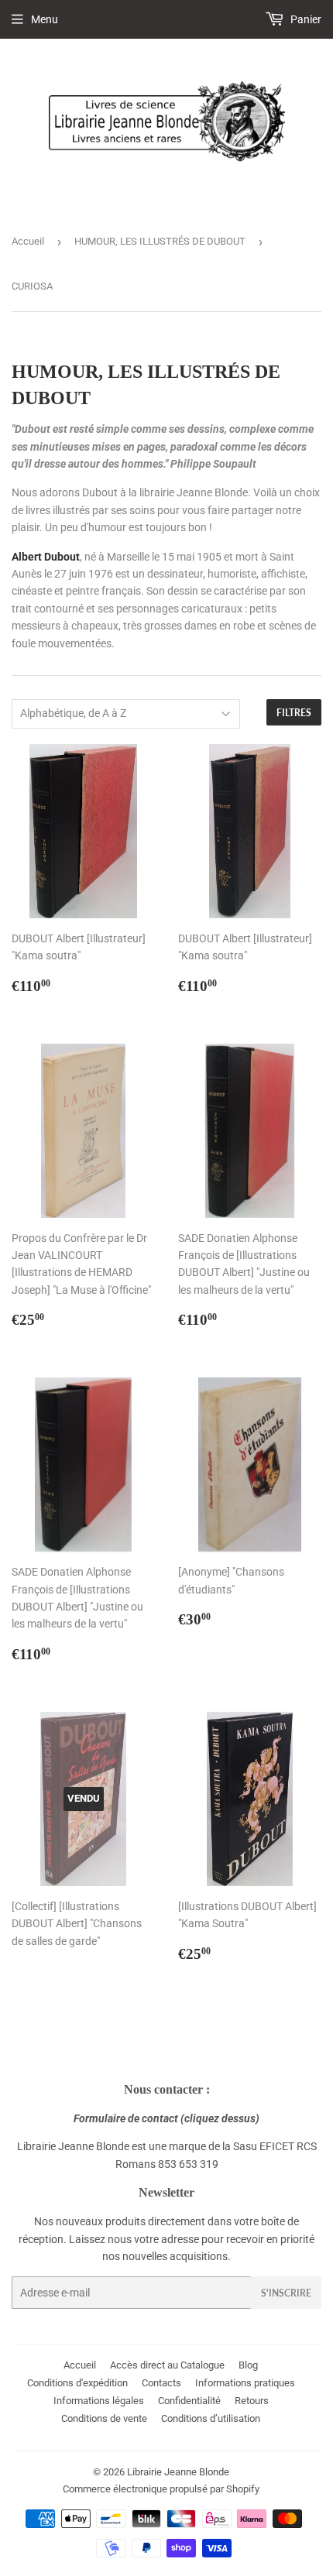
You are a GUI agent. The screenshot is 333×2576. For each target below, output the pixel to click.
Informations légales (99, 2401)
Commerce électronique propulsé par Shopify (161, 2489)
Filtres (294, 713)
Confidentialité (189, 2401)
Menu (45, 19)
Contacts (161, 2383)
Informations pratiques (245, 2383)
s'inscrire (286, 2293)
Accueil (28, 241)
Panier (305, 19)
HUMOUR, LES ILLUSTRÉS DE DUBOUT (160, 241)
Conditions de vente (104, 2418)
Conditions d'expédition (77, 2383)
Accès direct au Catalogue (167, 2365)
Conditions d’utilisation (211, 2418)
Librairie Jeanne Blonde (178, 2472)
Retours (252, 2401)
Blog (248, 2365)
